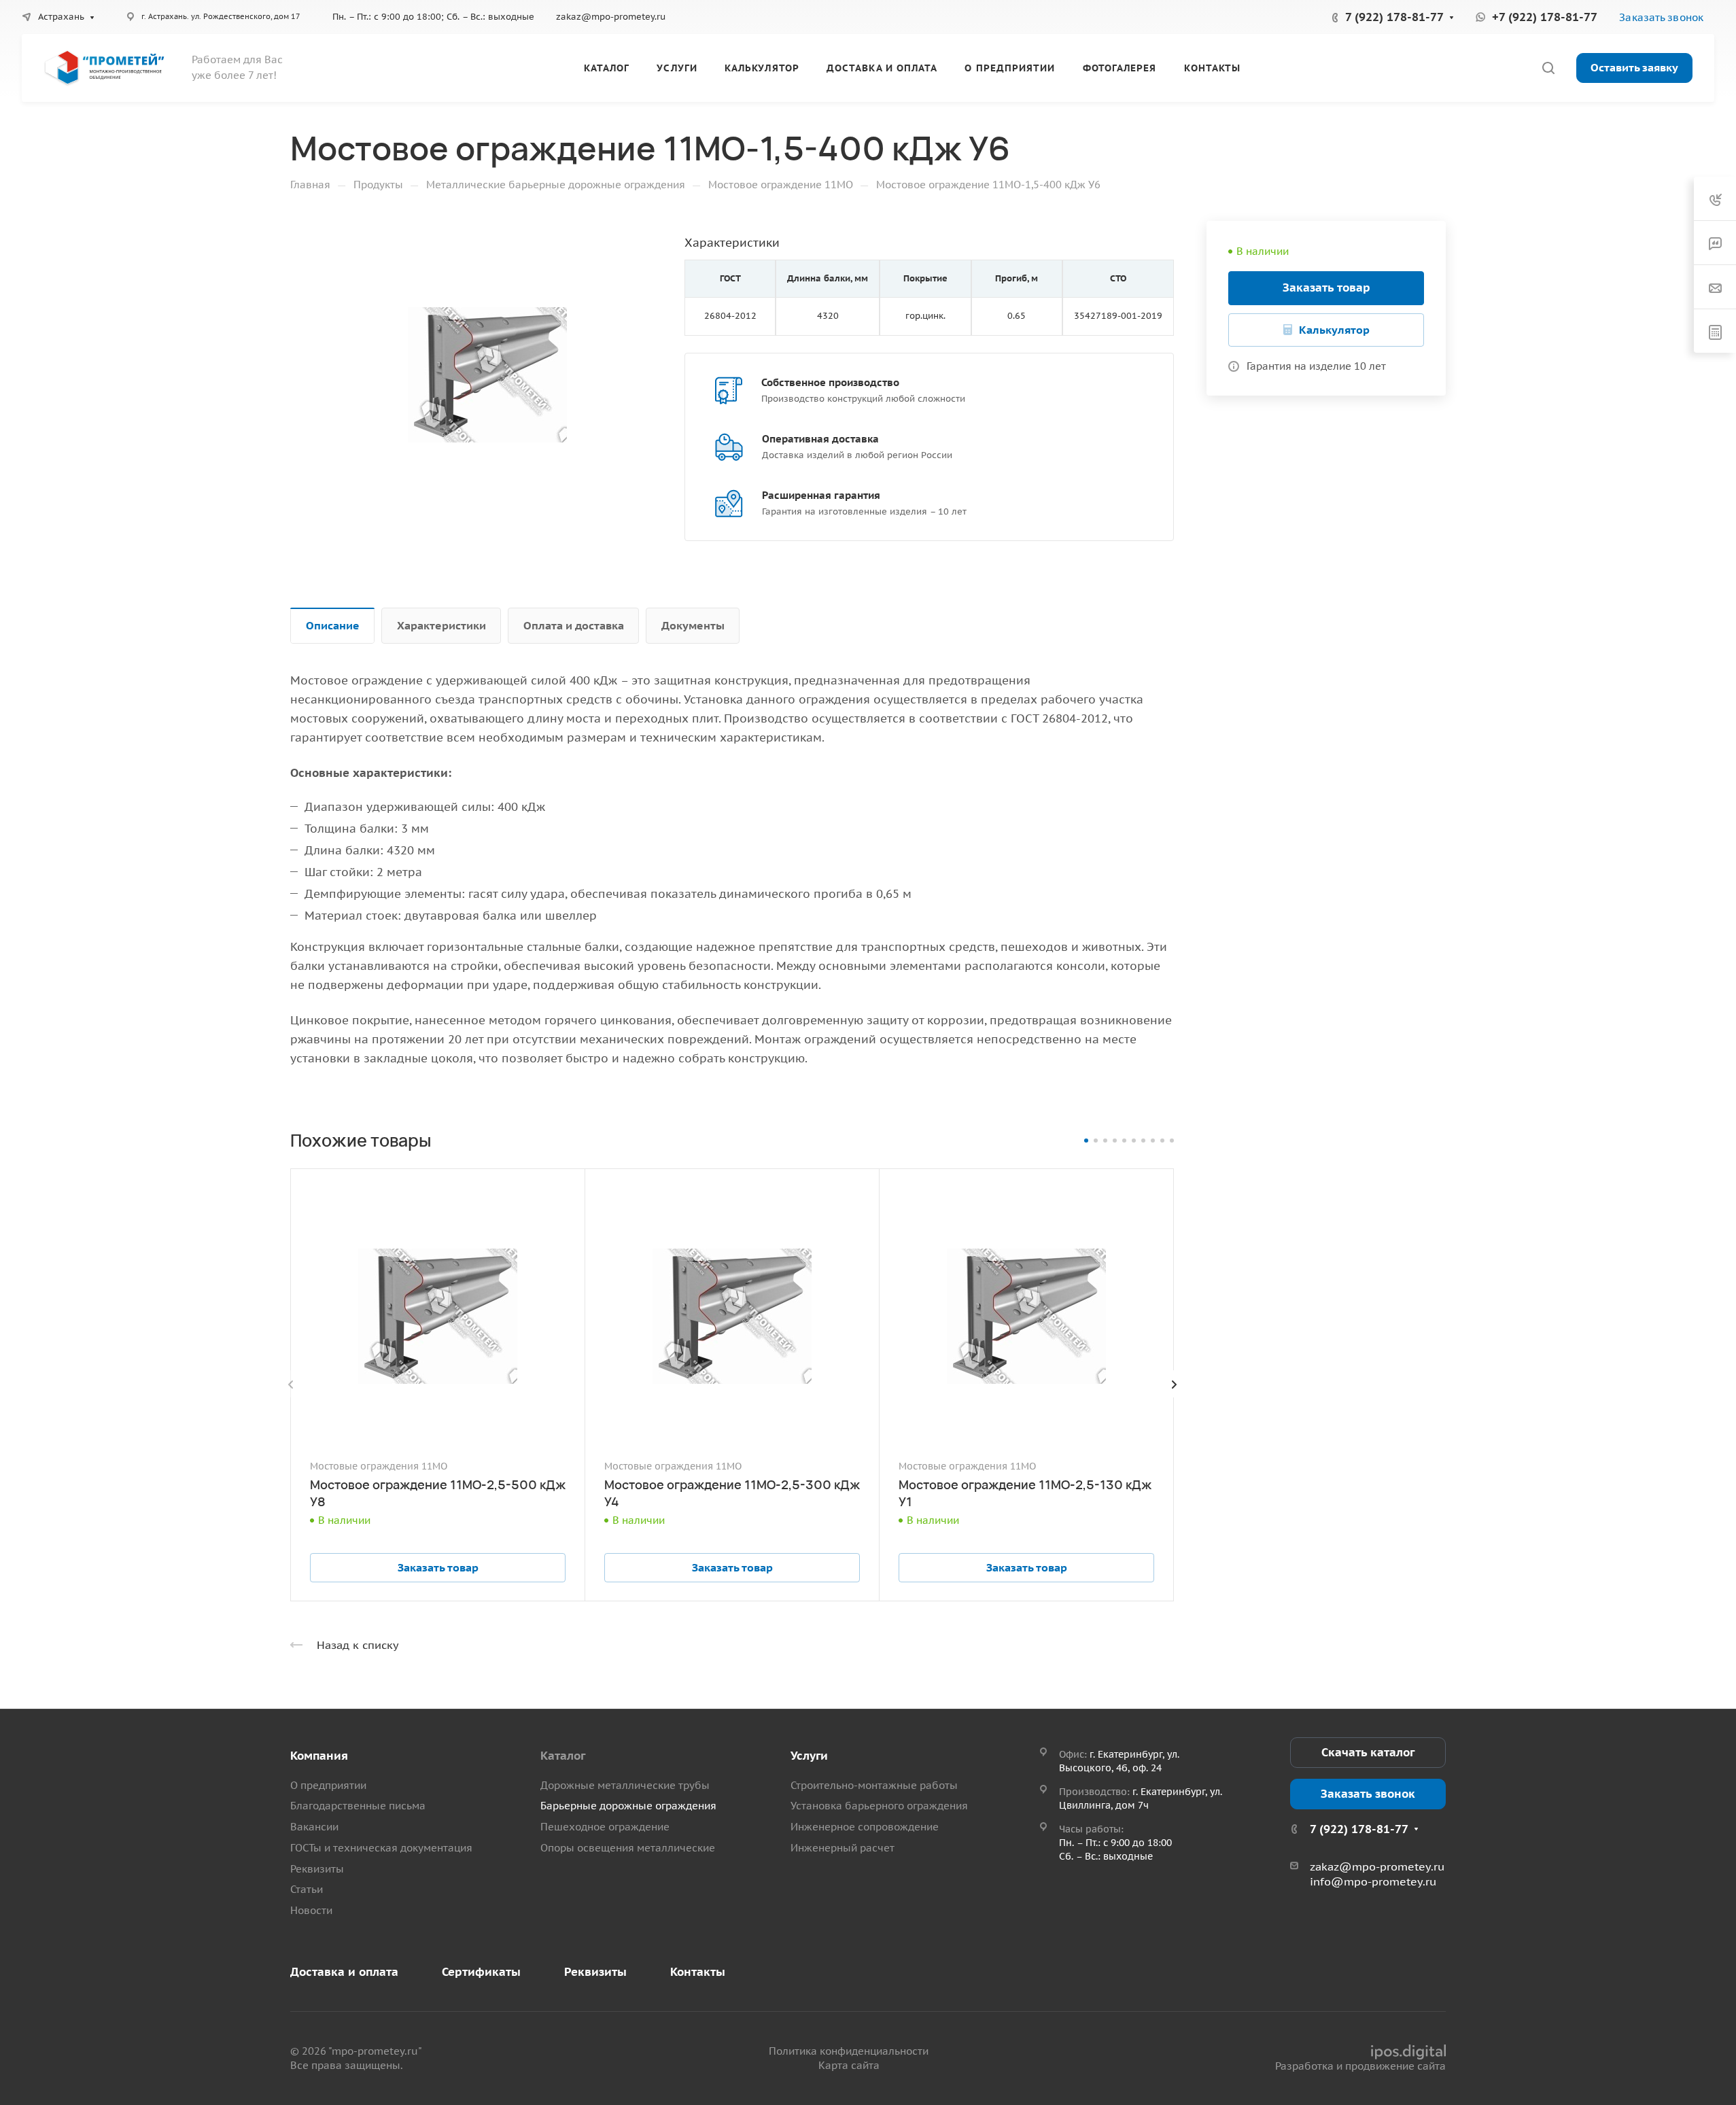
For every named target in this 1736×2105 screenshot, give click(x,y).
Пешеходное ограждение (605, 1827)
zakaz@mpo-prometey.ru (611, 17)
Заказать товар (1326, 288)
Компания (319, 1756)
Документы (693, 625)
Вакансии (314, 1827)
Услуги (809, 1756)
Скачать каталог (1368, 1752)
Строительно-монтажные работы (874, 1785)
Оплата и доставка (574, 625)
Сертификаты (481, 1972)
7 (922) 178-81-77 (1394, 17)
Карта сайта (849, 2065)
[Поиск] (1548, 68)
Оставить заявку (1634, 67)
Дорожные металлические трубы (625, 1785)
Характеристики (441, 625)
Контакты (698, 1972)
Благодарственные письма (358, 1806)
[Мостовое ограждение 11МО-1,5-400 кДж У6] (487, 375)
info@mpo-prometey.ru (1373, 1881)
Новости (311, 1910)
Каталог (563, 1756)
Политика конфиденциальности (849, 2051)
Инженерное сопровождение (865, 1827)
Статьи (307, 1889)
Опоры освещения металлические (628, 1848)
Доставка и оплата (344, 1972)
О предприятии (328, 1785)
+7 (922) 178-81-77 (1545, 17)
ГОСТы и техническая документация (381, 1848)
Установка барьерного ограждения (879, 1806)
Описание (333, 625)
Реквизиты (317, 1869)
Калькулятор (1334, 330)
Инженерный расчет (843, 1848)
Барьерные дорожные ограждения (628, 1806)
